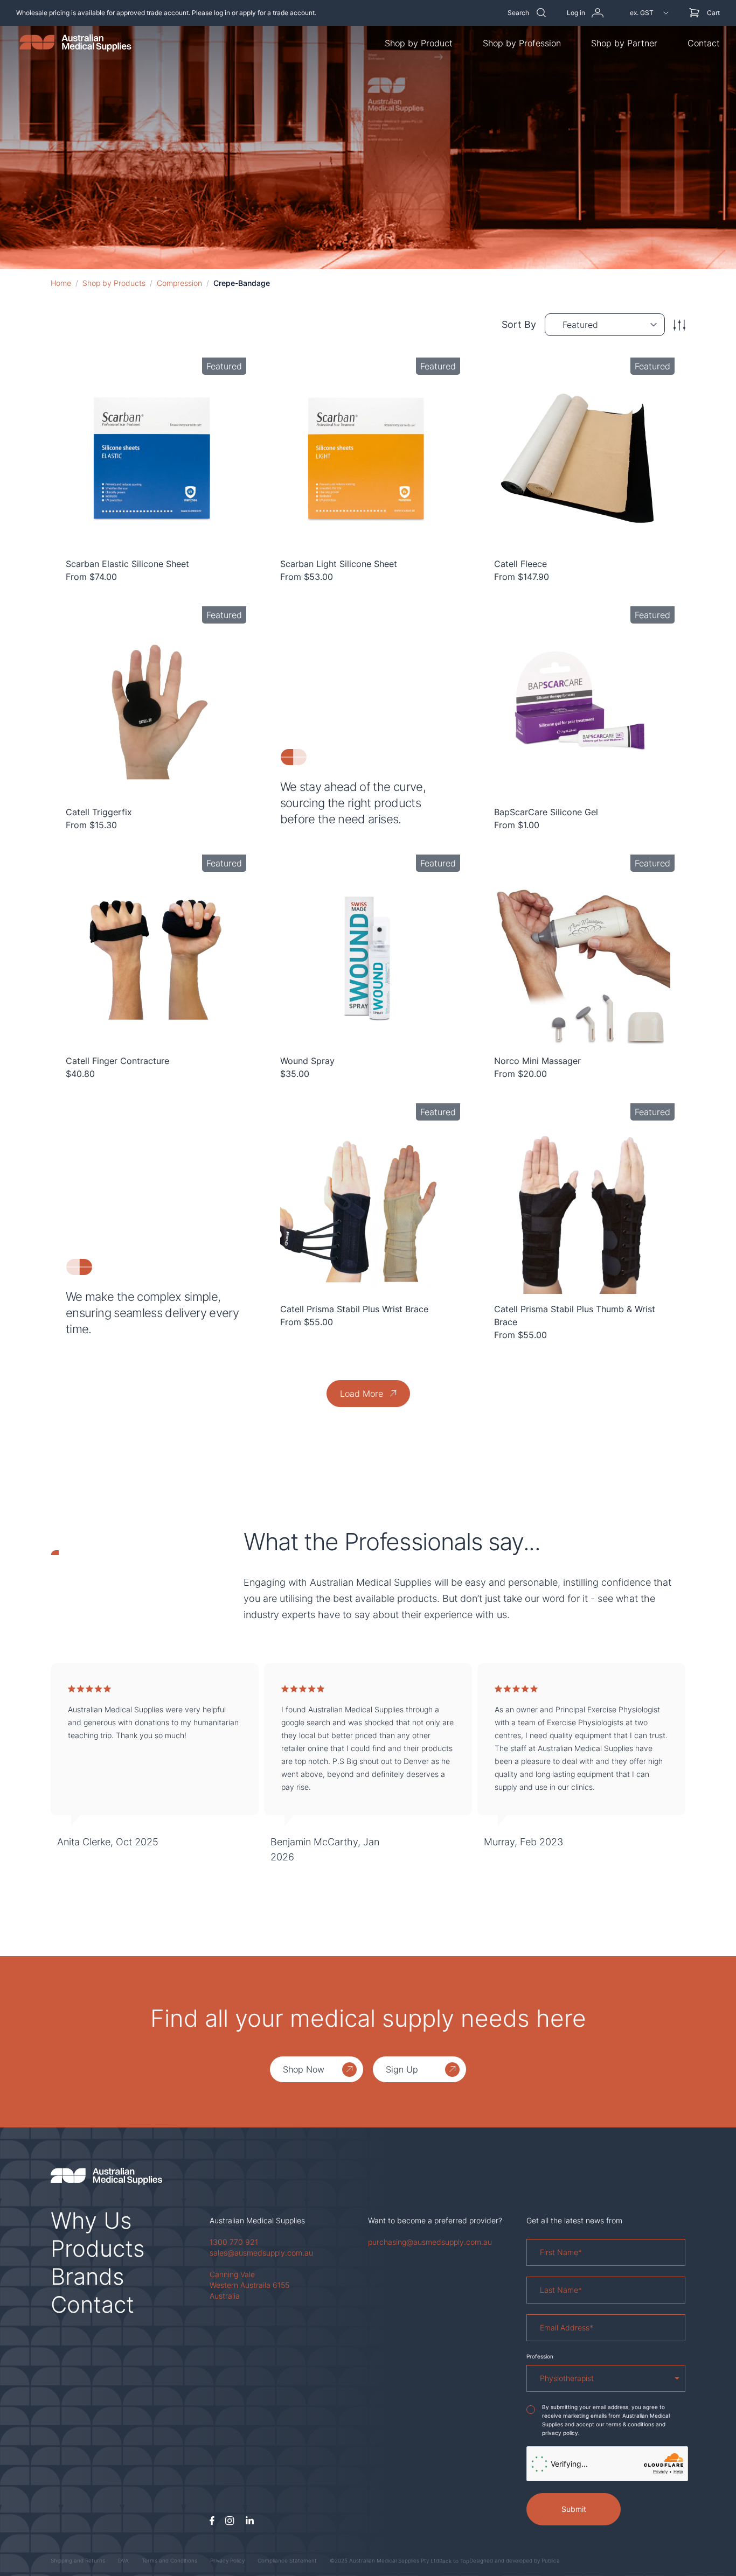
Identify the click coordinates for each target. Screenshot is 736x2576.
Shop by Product (419, 43)
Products (98, 2248)
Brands (88, 2276)
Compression (179, 283)
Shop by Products (114, 283)
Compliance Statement (287, 2560)
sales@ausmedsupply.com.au (261, 2253)
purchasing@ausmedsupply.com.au (430, 2242)
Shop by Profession (522, 43)
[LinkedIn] (250, 2521)
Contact (704, 43)
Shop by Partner (624, 43)
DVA (123, 2560)
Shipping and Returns (78, 2560)
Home (61, 283)
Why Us (91, 2220)
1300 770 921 (234, 2242)
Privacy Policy (227, 2560)
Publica (551, 2560)
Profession (540, 2356)
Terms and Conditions (169, 2560)
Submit (574, 2509)
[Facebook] (212, 2521)
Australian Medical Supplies (257, 2220)
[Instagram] (230, 2521)
